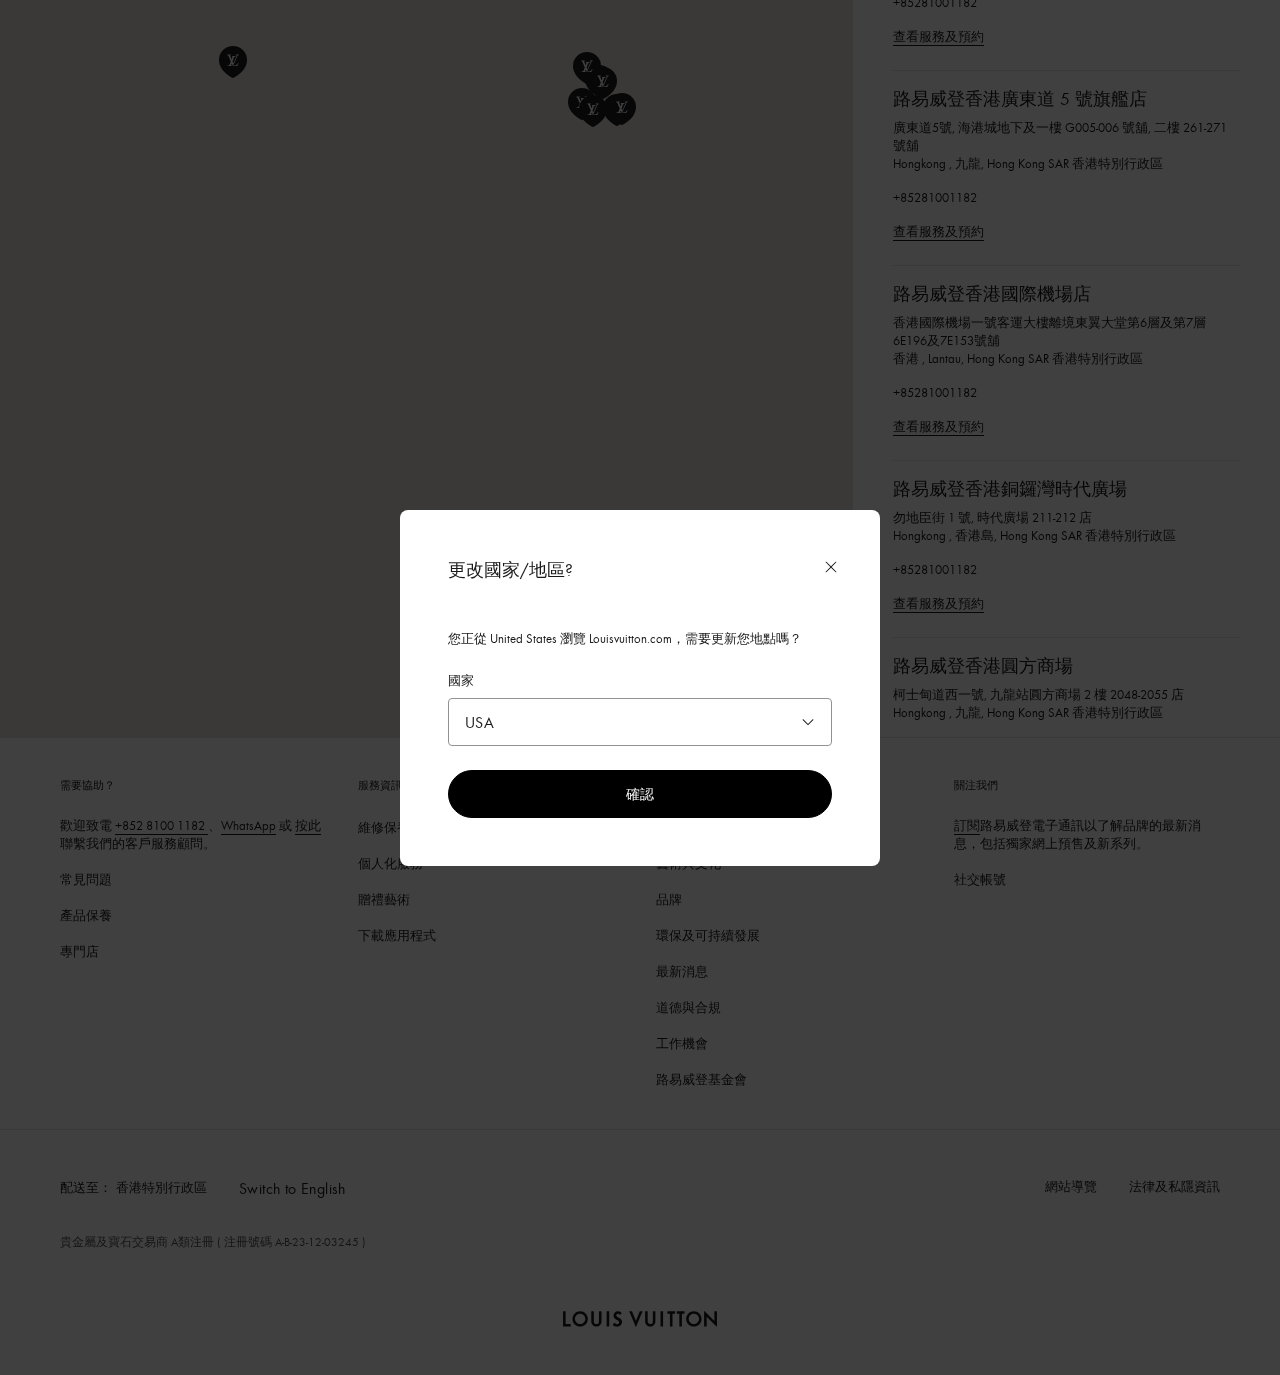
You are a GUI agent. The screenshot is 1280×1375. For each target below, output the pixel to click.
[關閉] (831, 567)
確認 (640, 793)
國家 (461, 680)
